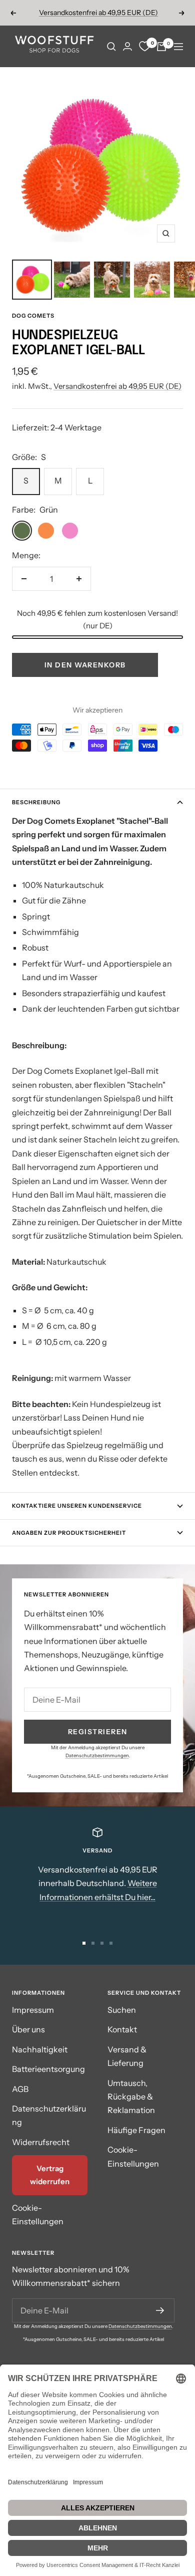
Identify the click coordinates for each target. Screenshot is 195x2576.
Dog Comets (33, 316)
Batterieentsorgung (48, 2069)
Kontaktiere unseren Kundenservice (77, 1506)
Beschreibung (36, 802)
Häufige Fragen (136, 2130)
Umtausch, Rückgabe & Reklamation (131, 2097)
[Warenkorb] (161, 47)
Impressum (33, 2010)
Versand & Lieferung (127, 2056)
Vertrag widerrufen (50, 2175)
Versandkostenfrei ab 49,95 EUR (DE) (98, 10)
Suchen (122, 2010)
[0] (144, 47)
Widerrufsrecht (41, 2142)
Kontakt (122, 2029)
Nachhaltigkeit (40, 2049)
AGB (20, 2089)
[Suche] (111, 47)
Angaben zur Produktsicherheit (69, 1533)
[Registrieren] (160, 2310)
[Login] (127, 46)
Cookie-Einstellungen (38, 2214)
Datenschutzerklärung (49, 2115)
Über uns (28, 2029)
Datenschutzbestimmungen (97, 1755)
